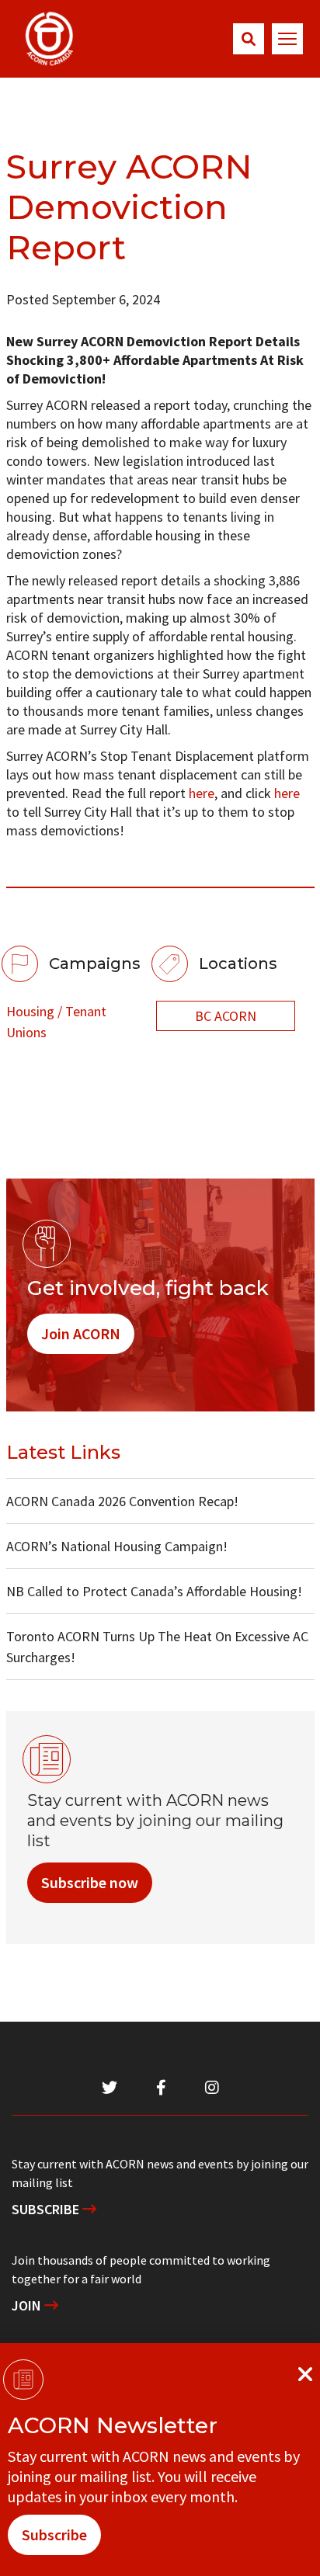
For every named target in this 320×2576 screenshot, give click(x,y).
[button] (249, 39)
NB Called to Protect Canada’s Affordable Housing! (154, 1591)
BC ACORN (226, 1016)
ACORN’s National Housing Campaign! (117, 1546)
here (202, 793)
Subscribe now (90, 1882)
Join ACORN (81, 1333)
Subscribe (47, 2209)
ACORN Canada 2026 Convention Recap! (122, 1501)
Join (28, 2305)
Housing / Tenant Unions (56, 1022)
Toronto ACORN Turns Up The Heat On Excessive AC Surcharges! (157, 1647)
